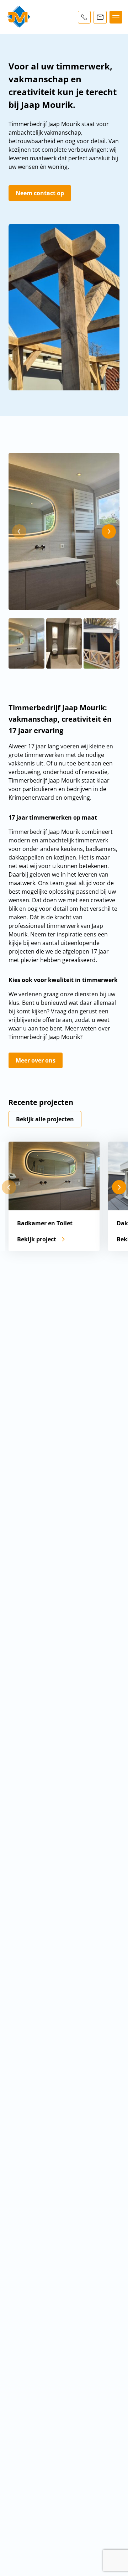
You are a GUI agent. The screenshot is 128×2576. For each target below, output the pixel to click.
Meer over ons (36, 1060)
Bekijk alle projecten (45, 1119)
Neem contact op (40, 193)
